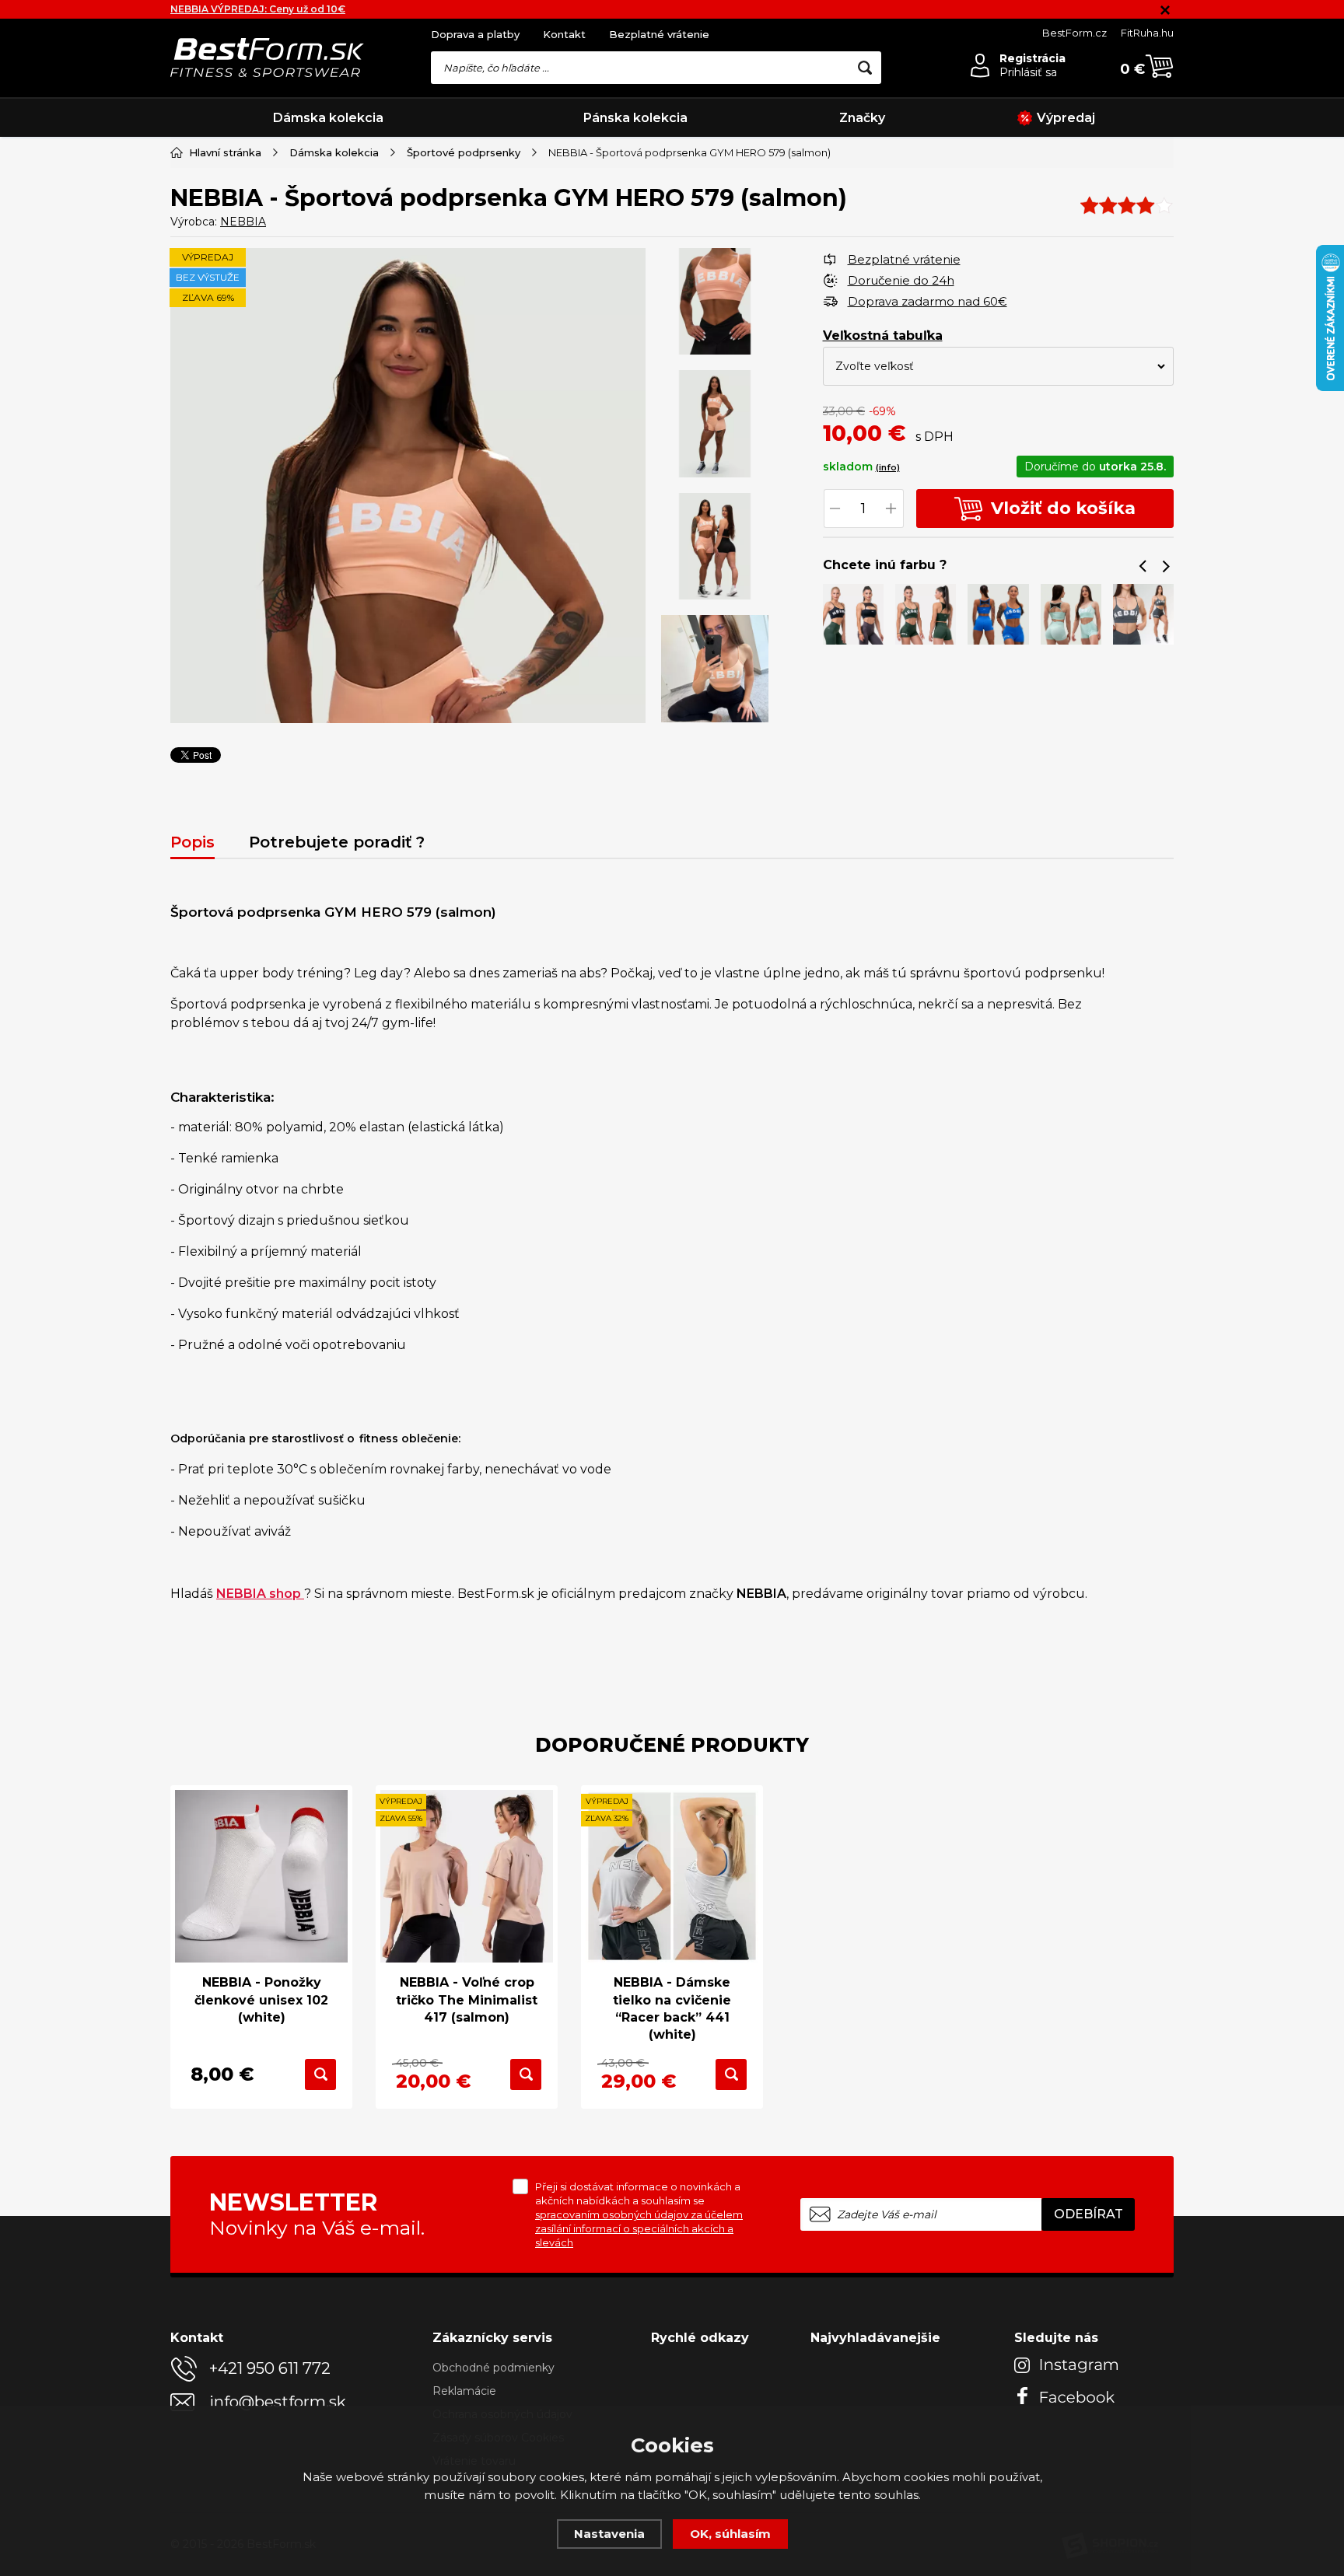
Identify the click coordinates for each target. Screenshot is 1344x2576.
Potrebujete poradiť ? (337, 842)
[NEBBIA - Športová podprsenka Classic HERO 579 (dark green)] (926, 614)
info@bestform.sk (278, 2402)
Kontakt (564, 34)
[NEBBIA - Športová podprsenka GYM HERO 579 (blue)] (998, 614)
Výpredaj (1066, 118)
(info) (888, 467)
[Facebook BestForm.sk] (1069, 2395)
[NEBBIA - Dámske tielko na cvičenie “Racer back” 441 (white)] (672, 1876)
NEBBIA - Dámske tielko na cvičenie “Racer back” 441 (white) (672, 2008)
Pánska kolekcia (635, 118)
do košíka (1063, 508)
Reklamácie (464, 2391)
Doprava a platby (475, 34)
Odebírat (1088, 2214)
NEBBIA (243, 222)
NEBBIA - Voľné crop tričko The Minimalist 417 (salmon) (467, 2000)
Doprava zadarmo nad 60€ (927, 301)
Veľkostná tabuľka (883, 336)
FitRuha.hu (1147, 33)
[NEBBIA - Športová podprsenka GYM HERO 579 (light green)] (1071, 614)
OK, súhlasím (730, 2534)
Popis (192, 842)
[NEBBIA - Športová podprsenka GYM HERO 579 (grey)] (1143, 614)
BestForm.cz (1074, 33)
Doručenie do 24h (901, 280)
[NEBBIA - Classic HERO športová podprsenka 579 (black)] (852, 614)
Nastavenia (609, 2534)
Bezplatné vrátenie (904, 259)
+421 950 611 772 (270, 2368)
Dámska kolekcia (328, 118)
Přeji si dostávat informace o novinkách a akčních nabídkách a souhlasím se (639, 2214)
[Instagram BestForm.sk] (1069, 2365)
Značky (862, 118)
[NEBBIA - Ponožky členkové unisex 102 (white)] (261, 1876)
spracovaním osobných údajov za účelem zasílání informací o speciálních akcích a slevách (639, 2228)
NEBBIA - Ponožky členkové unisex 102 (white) (261, 2000)
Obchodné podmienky (493, 2368)
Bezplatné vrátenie (659, 34)
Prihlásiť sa (1028, 72)
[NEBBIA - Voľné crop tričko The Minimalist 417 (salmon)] (467, 1876)
